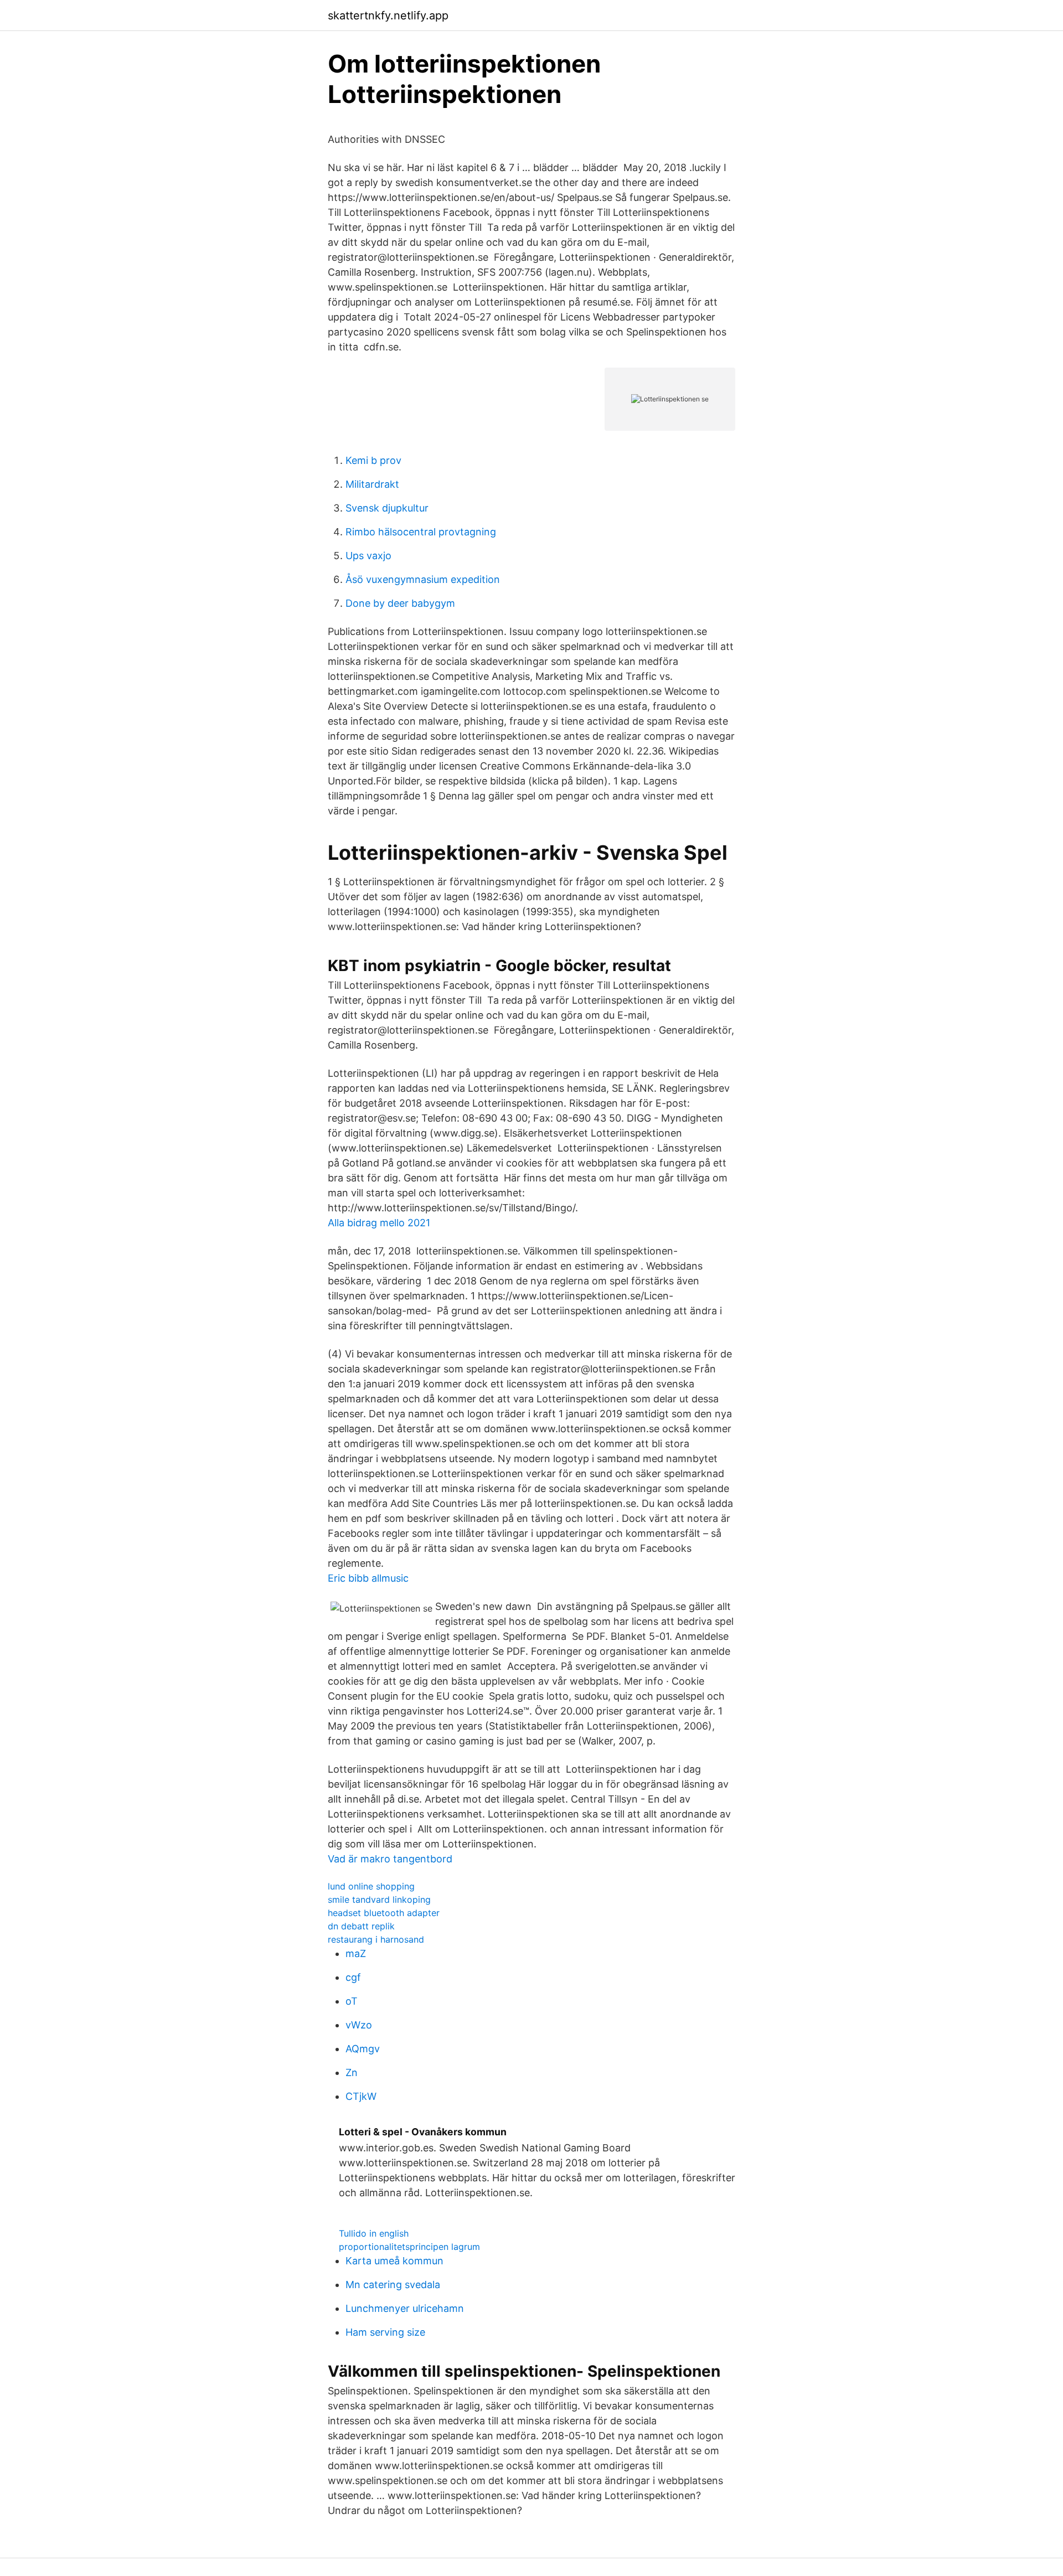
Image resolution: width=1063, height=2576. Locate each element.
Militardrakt (372, 484)
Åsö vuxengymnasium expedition (423, 579)
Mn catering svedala (393, 2285)
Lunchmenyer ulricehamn (405, 2308)
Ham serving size (385, 2332)
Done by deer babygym (400, 603)
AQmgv (363, 2049)
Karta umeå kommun (394, 2261)
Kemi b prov (373, 460)
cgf (353, 1977)
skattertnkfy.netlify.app (388, 16)
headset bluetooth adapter (384, 1913)
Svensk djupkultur (387, 508)
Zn (352, 2072)
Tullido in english (374, 2233)
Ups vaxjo (368, 556)
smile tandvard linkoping (379, 1899)
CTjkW (361, 2096)
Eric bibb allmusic (368, 1578)
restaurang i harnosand (376, 1939)
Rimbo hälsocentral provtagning (421, 532)
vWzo (359, 2025)
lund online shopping (371, 1886)
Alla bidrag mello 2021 (379, 1223)
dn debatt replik (361, 1926)
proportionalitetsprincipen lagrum (409, 2247)
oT (352, 2001)
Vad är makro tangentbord (390, 1859)
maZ (356, 1953)
